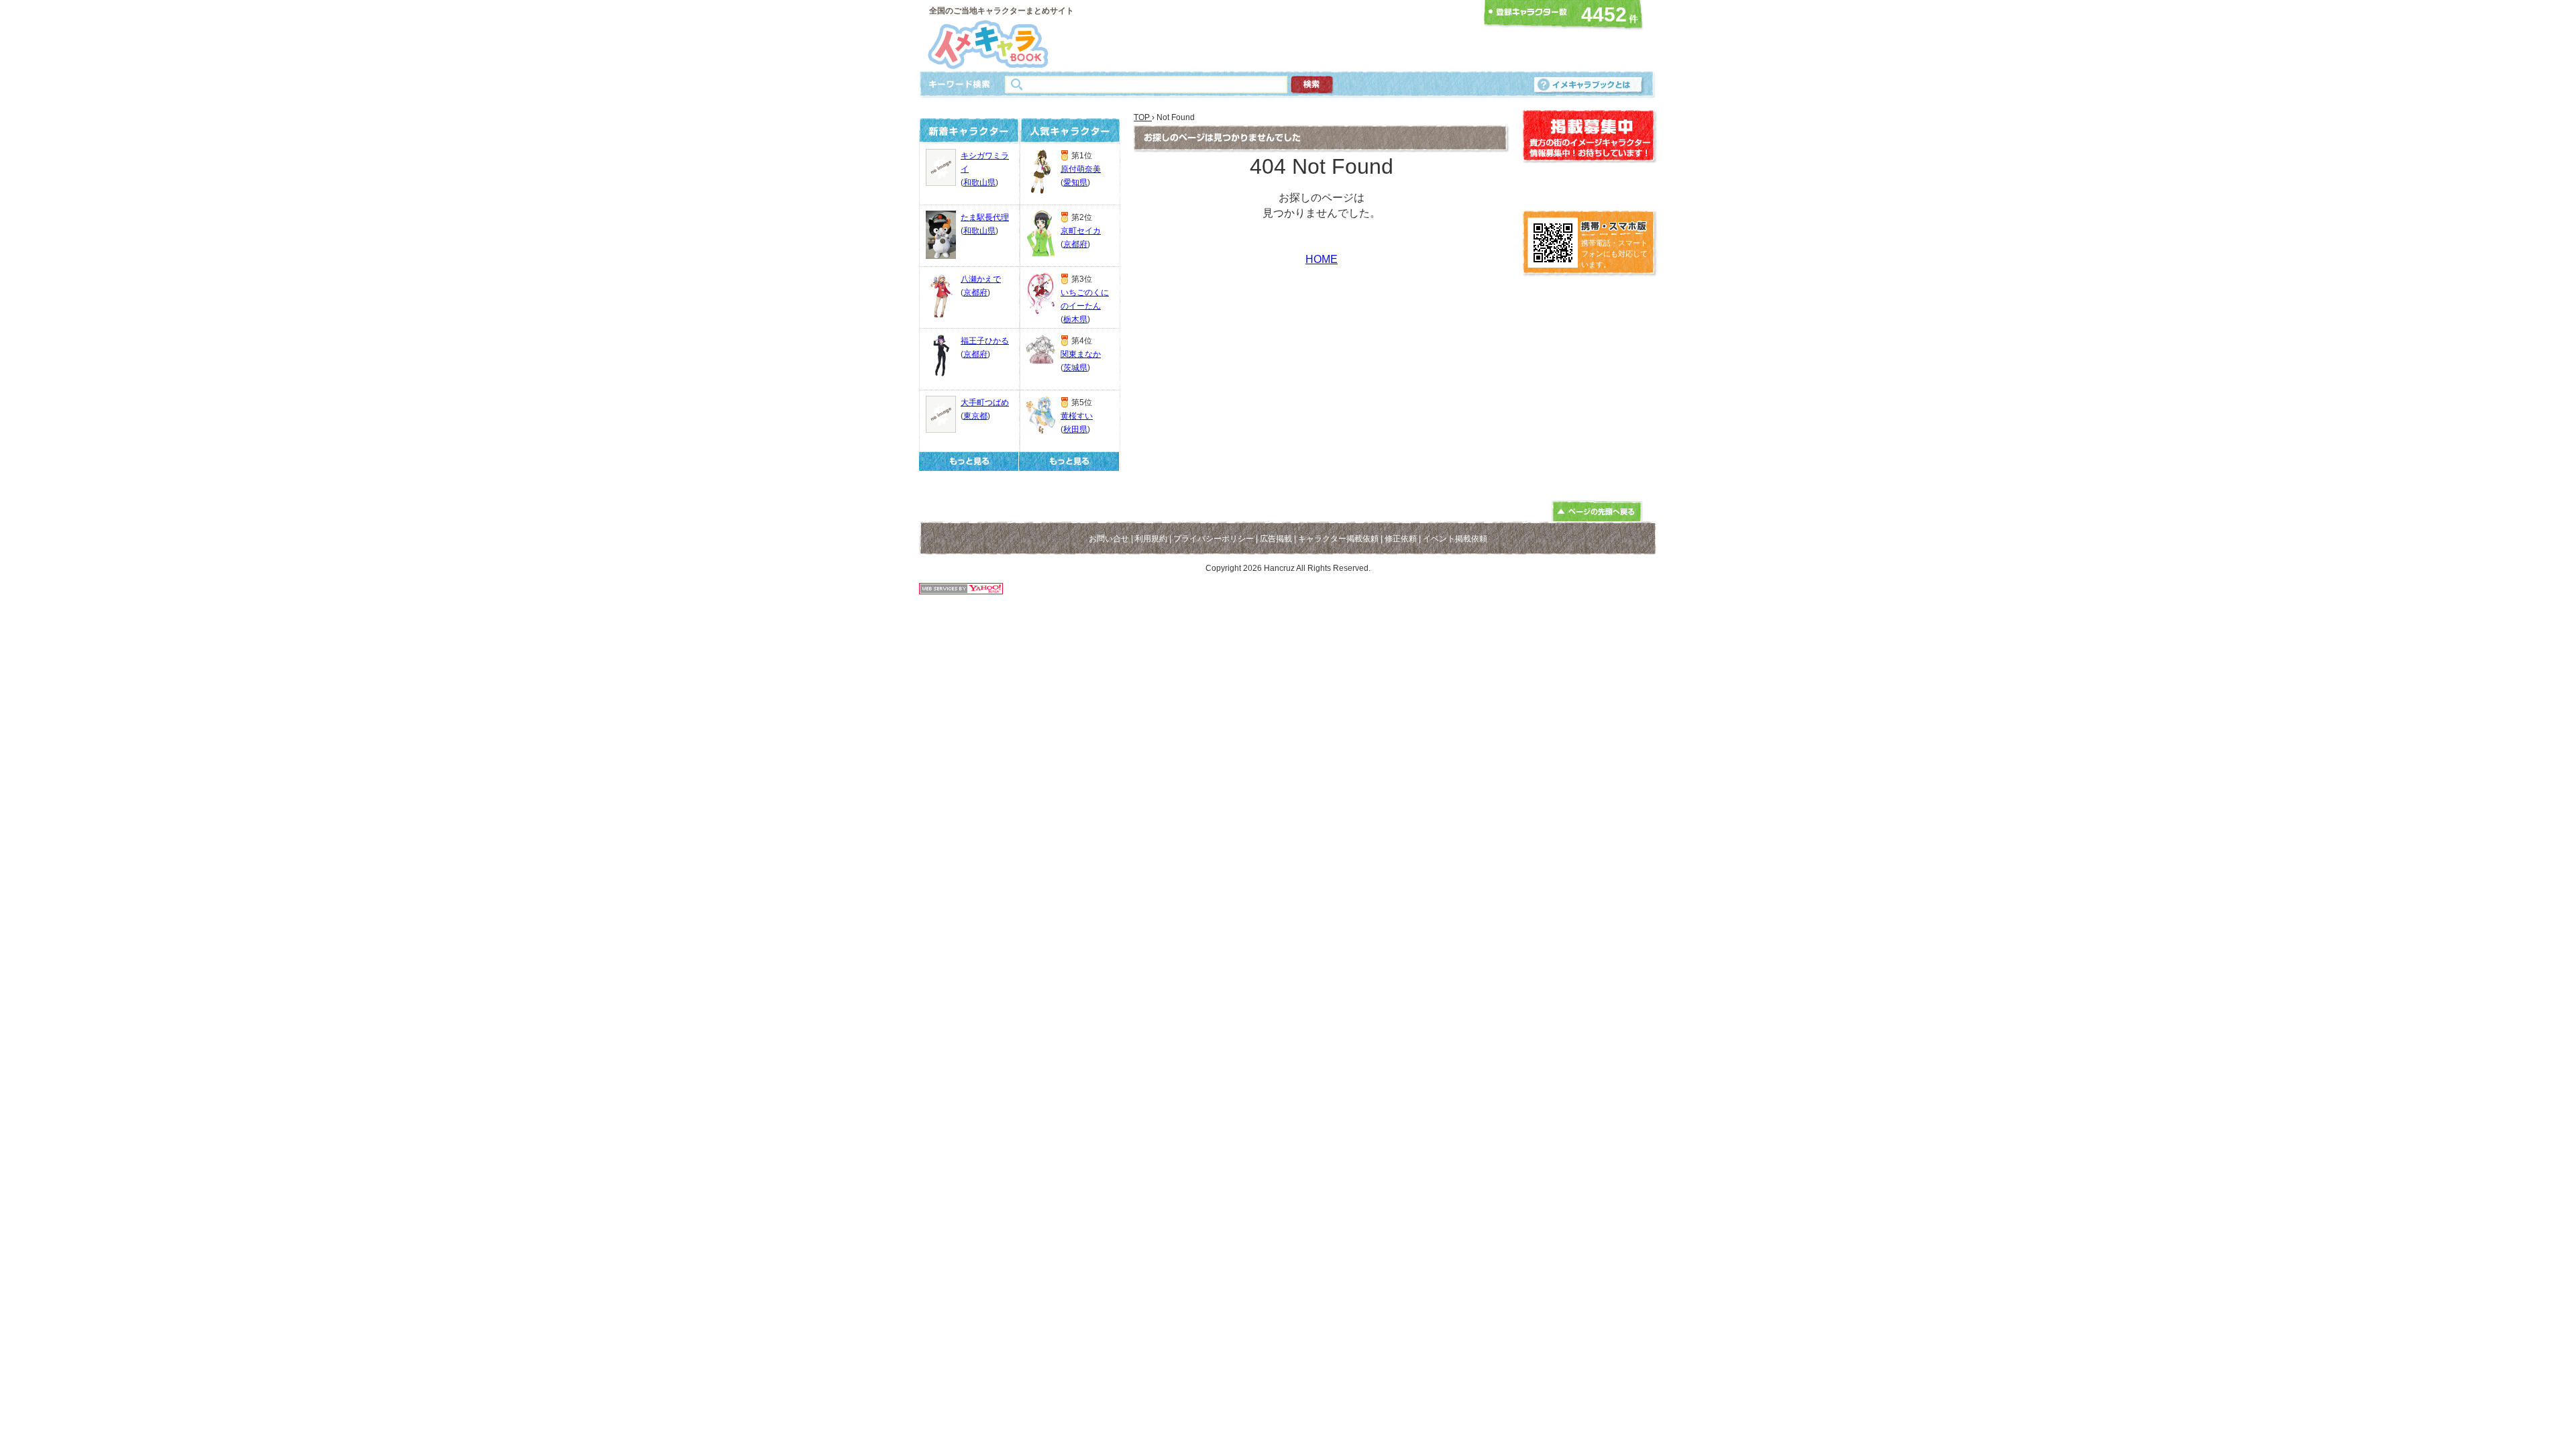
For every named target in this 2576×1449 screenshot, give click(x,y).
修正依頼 (1401, 539)
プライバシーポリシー (1214, 539)
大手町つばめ (985, 402)
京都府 (975, 292)
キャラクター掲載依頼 (1338, 539)
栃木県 (1075, 319)
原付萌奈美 (1081, 169)
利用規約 (1151, 539)
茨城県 (1075, 368)
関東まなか (1081, 354)
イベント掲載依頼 (1455, 539)
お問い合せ (1109, 539)
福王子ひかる (985, 341)
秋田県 (1075, 429)
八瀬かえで (981, 279)
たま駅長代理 (985, 217)
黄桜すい (1077, 416)
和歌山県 (979, 182)
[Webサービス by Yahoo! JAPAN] (961, 591)
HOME (1322, 259)
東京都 (975, 416)
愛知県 (1075, 182)
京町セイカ (1081, 231)
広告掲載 (1276, 539)
